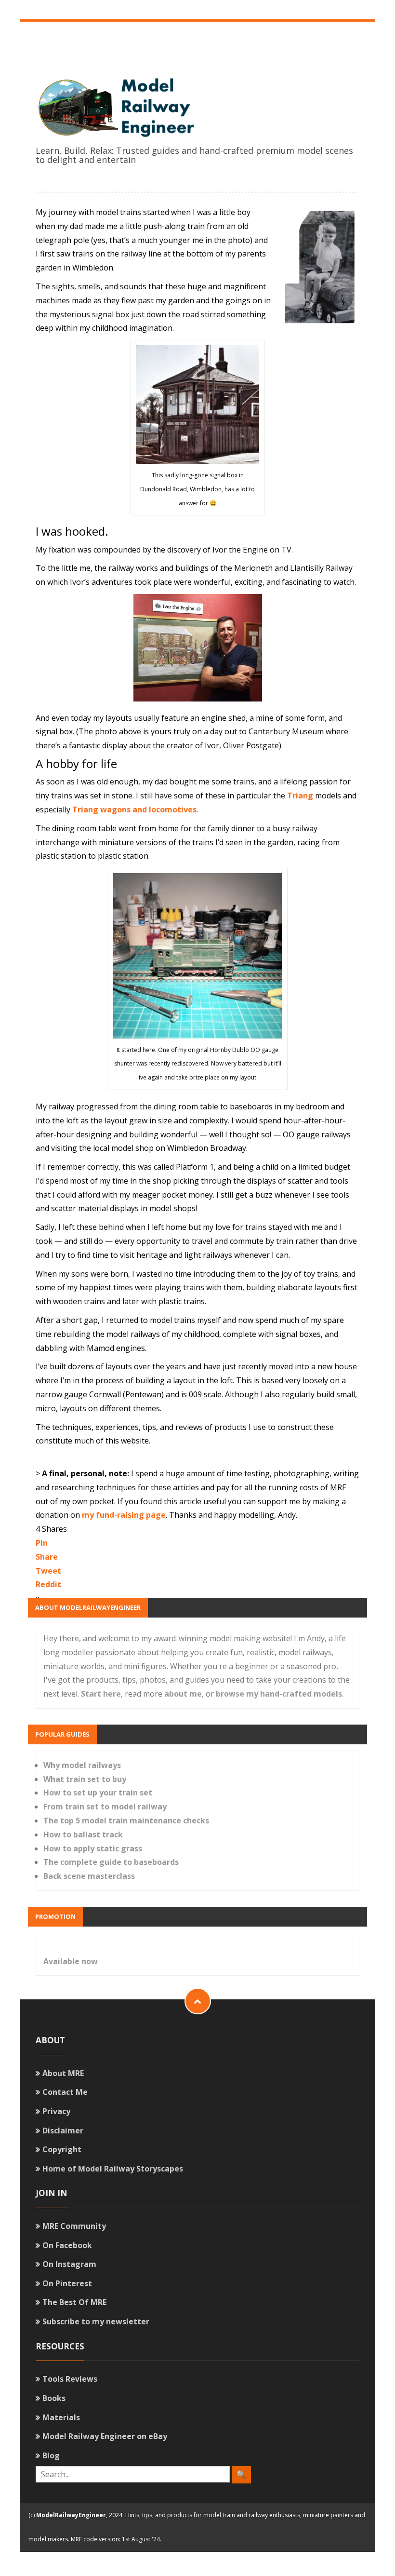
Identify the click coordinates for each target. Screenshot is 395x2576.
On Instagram (69, 2264)
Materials (61, 2417)
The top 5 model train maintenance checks (126, 1821)
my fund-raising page (124, 1515)
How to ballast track (83, 1834)
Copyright (62, 2149)
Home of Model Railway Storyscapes (113, 2169)
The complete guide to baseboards (111, 1862)
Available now (71, 1961)
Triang (300, 796)
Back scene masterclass (89, 1876)
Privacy (56, 2111)
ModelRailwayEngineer (71, 2515)
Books (54, 2398)
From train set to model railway (105, 1807)
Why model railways (82, 1765)
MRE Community (74, 2226)
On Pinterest (67, 2283)
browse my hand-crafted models (279, 1694)
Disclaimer (63, 2131)
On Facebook (67, 2245)
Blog (51, 2455)
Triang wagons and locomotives (134, 809)
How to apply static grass (93, 1848)
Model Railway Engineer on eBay (105, 2436)
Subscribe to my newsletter (96, 2321)
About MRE (63, 2073)
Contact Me (65, 2092)
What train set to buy (85, 1779)
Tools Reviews (70, 2379)
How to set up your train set (98, 1793)
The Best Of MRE (74, 2302)
